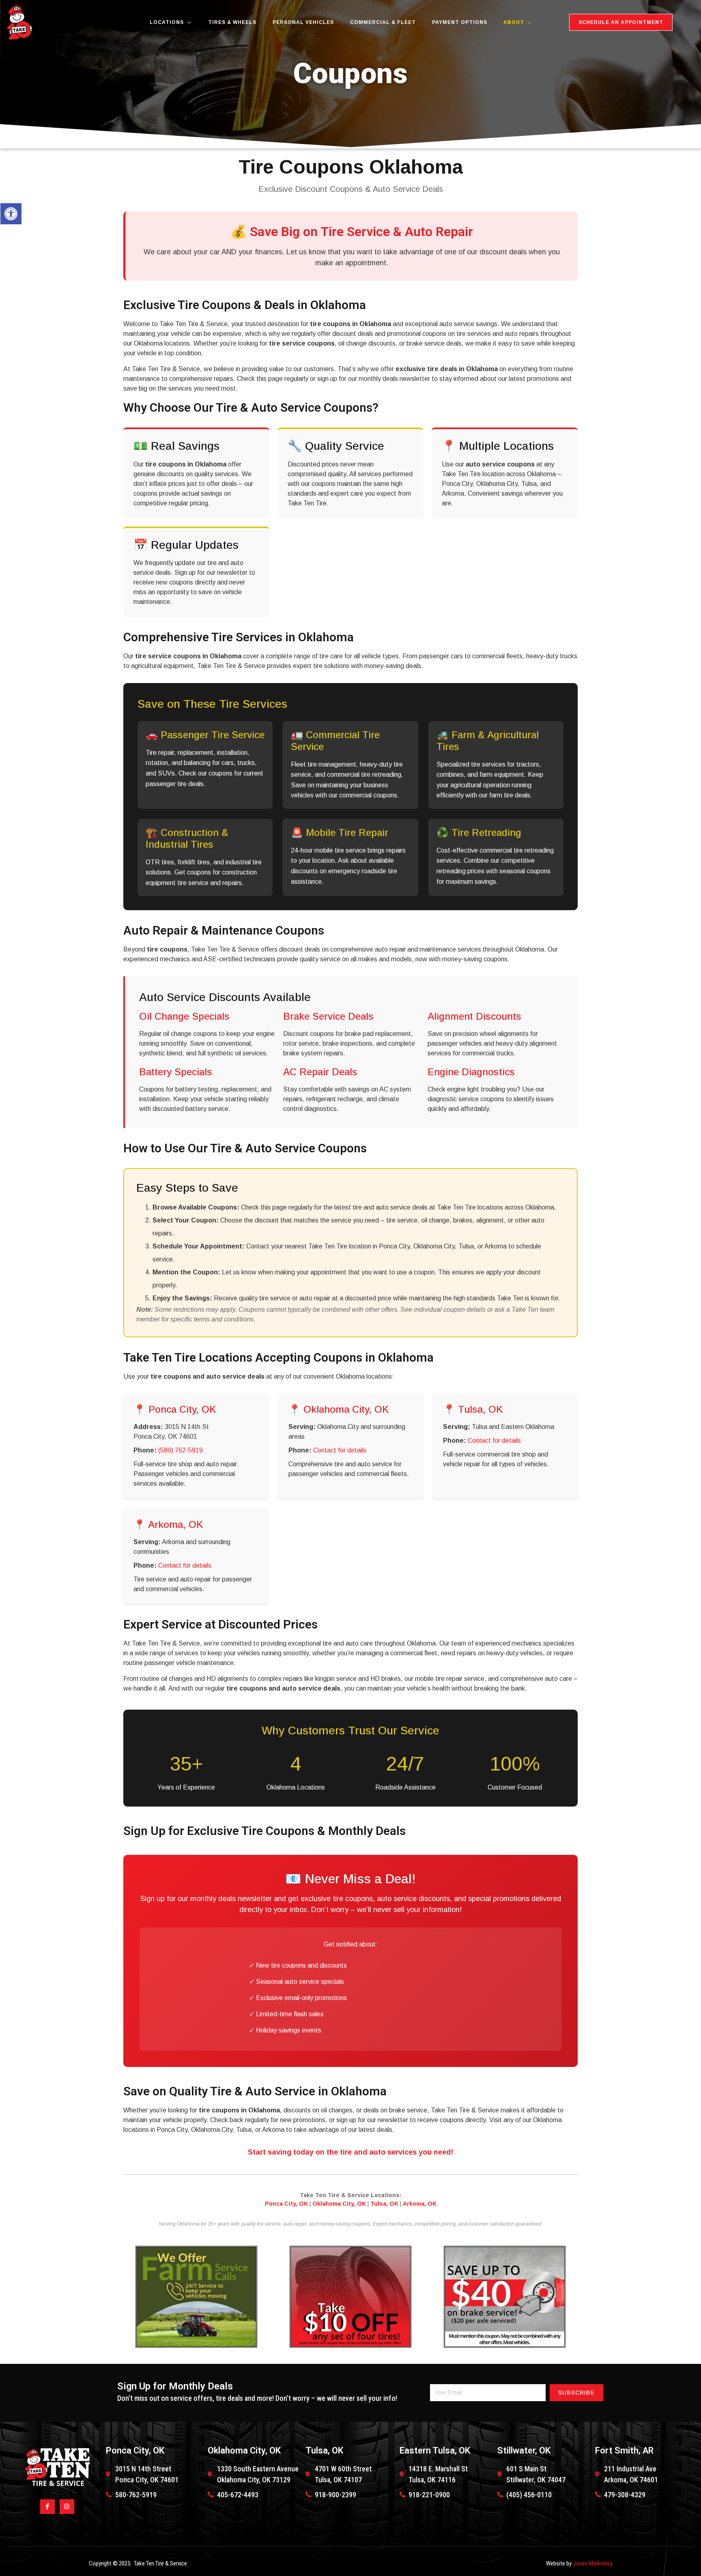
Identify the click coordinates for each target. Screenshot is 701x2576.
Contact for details (340, 1450)
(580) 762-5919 (181, 1450)
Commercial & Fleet (383, 22)
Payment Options (460, 22)
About (514, 22)
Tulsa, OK (384, 2204)
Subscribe (576, 2393)
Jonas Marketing (592, 2563)
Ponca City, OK (286, 2204)
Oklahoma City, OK (339, 2204)
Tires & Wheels (232, 22)
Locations (167, 22)
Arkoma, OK (420, 2204)
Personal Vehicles (303, 22)
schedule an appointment (621, 22)
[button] (11, 214)
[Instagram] (67, 2507)
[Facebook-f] (47, 2507)
